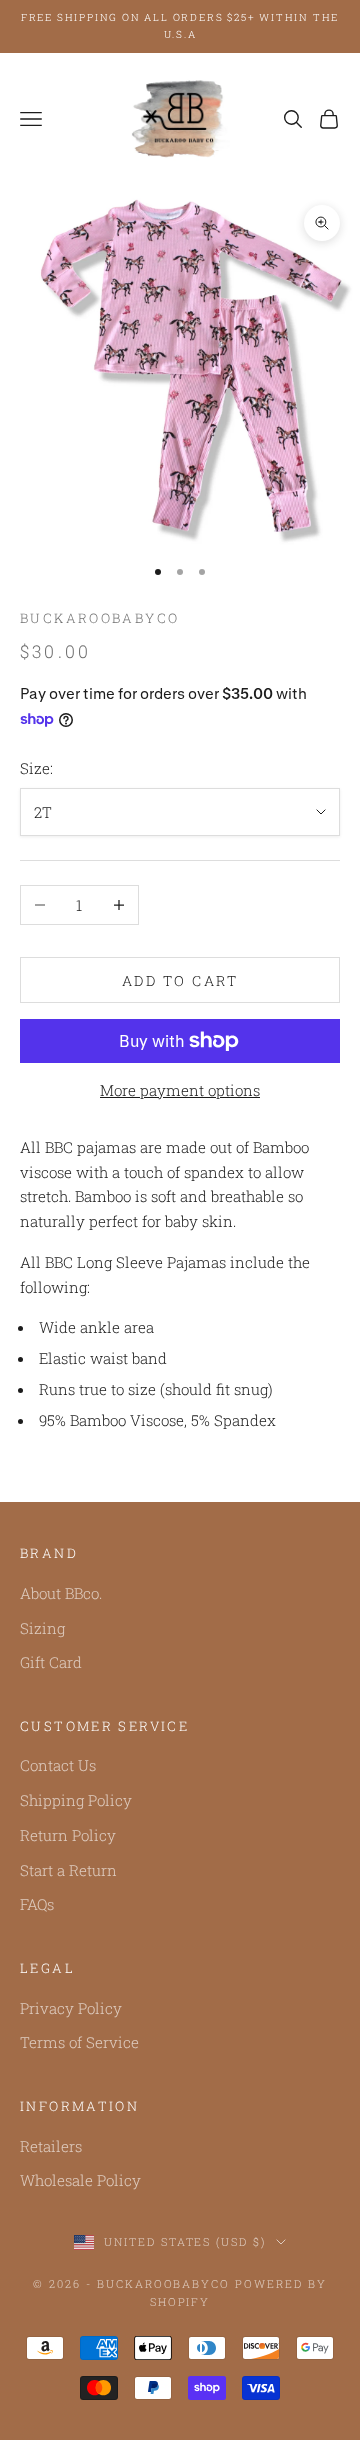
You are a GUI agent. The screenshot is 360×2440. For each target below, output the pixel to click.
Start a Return (68, 1870)
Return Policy (68, 1835)
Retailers (51, 2146)
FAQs (37, 1904)
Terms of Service (79, 2042)
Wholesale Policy (80, 2180)
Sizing (42, 1628)
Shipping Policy (76, 1800)
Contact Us (58, 1765)
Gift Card (51, 1662)
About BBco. (61, 1593)
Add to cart (180, 980)
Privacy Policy (71, 2008)
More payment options (180, 1090)
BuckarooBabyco (99, 618)
